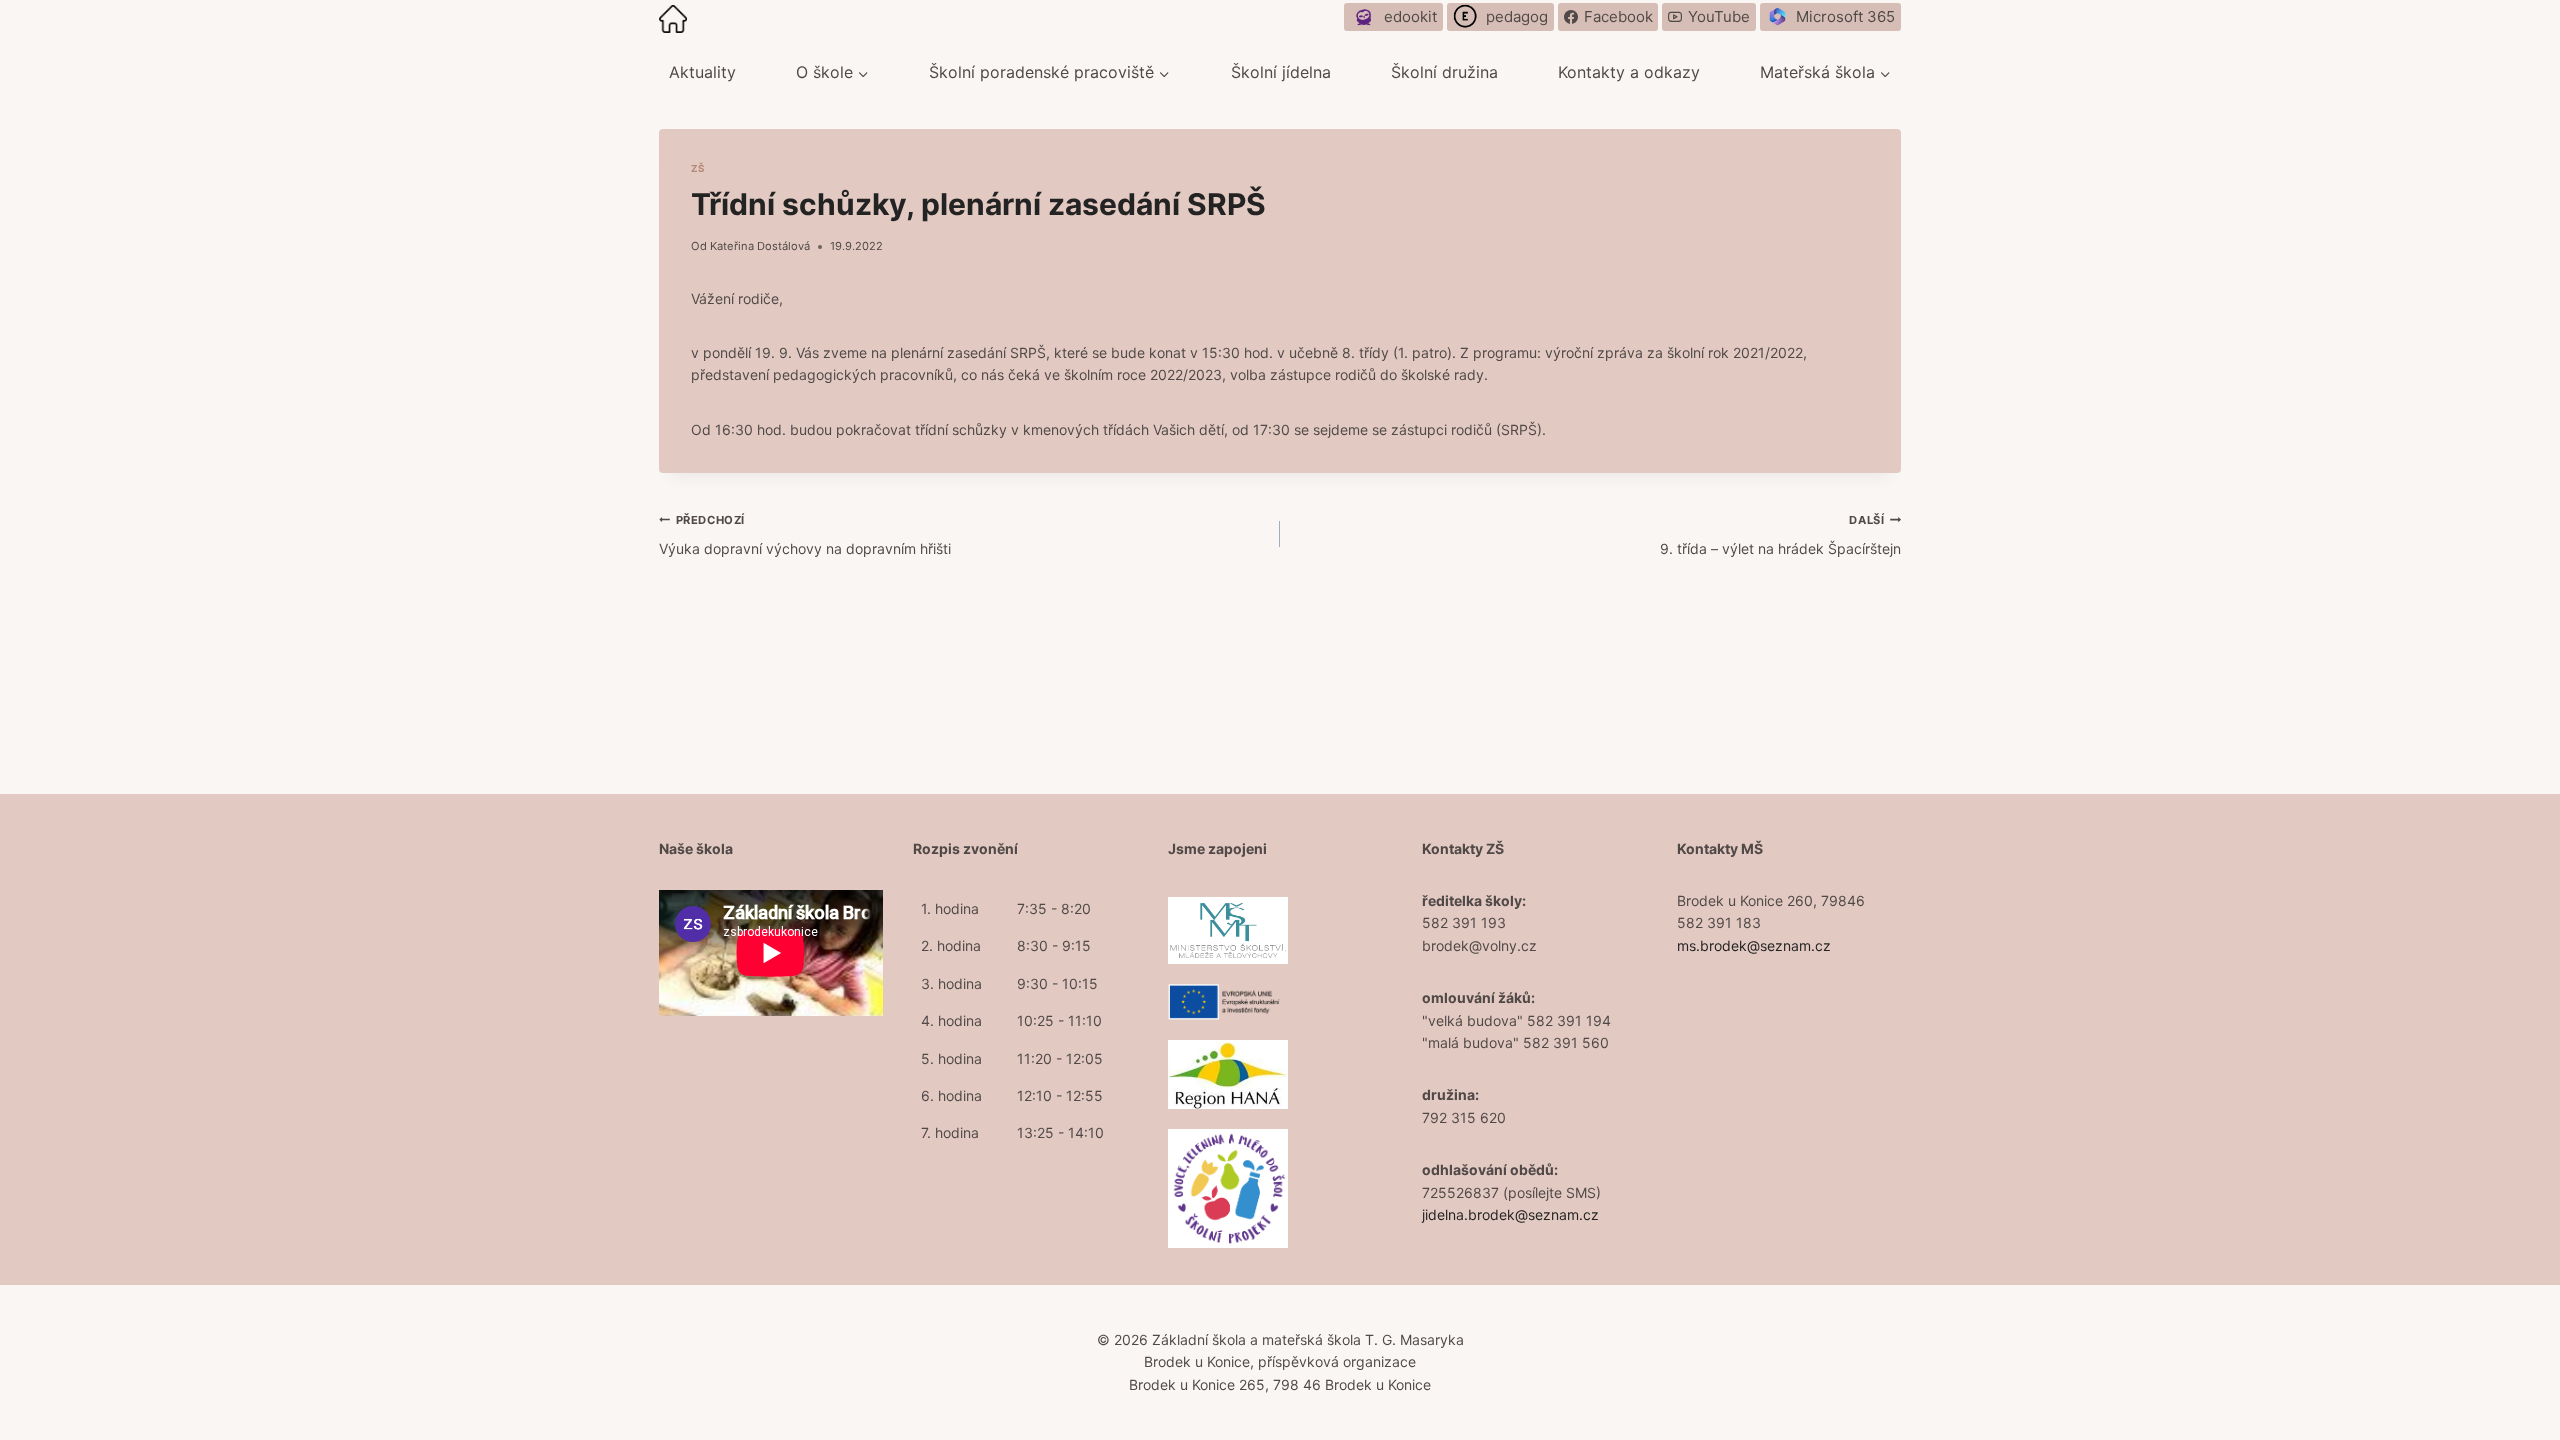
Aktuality (702, 72)
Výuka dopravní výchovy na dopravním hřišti (805, 534)
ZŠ (698, 168)
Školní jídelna (1281, 72)
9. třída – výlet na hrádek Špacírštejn (1780, 534)
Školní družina (1444, 72)
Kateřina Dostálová (760, 246)
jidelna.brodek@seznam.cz (1510, 1214)
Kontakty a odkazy (1629, 72)
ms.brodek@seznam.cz (1754, 945)
